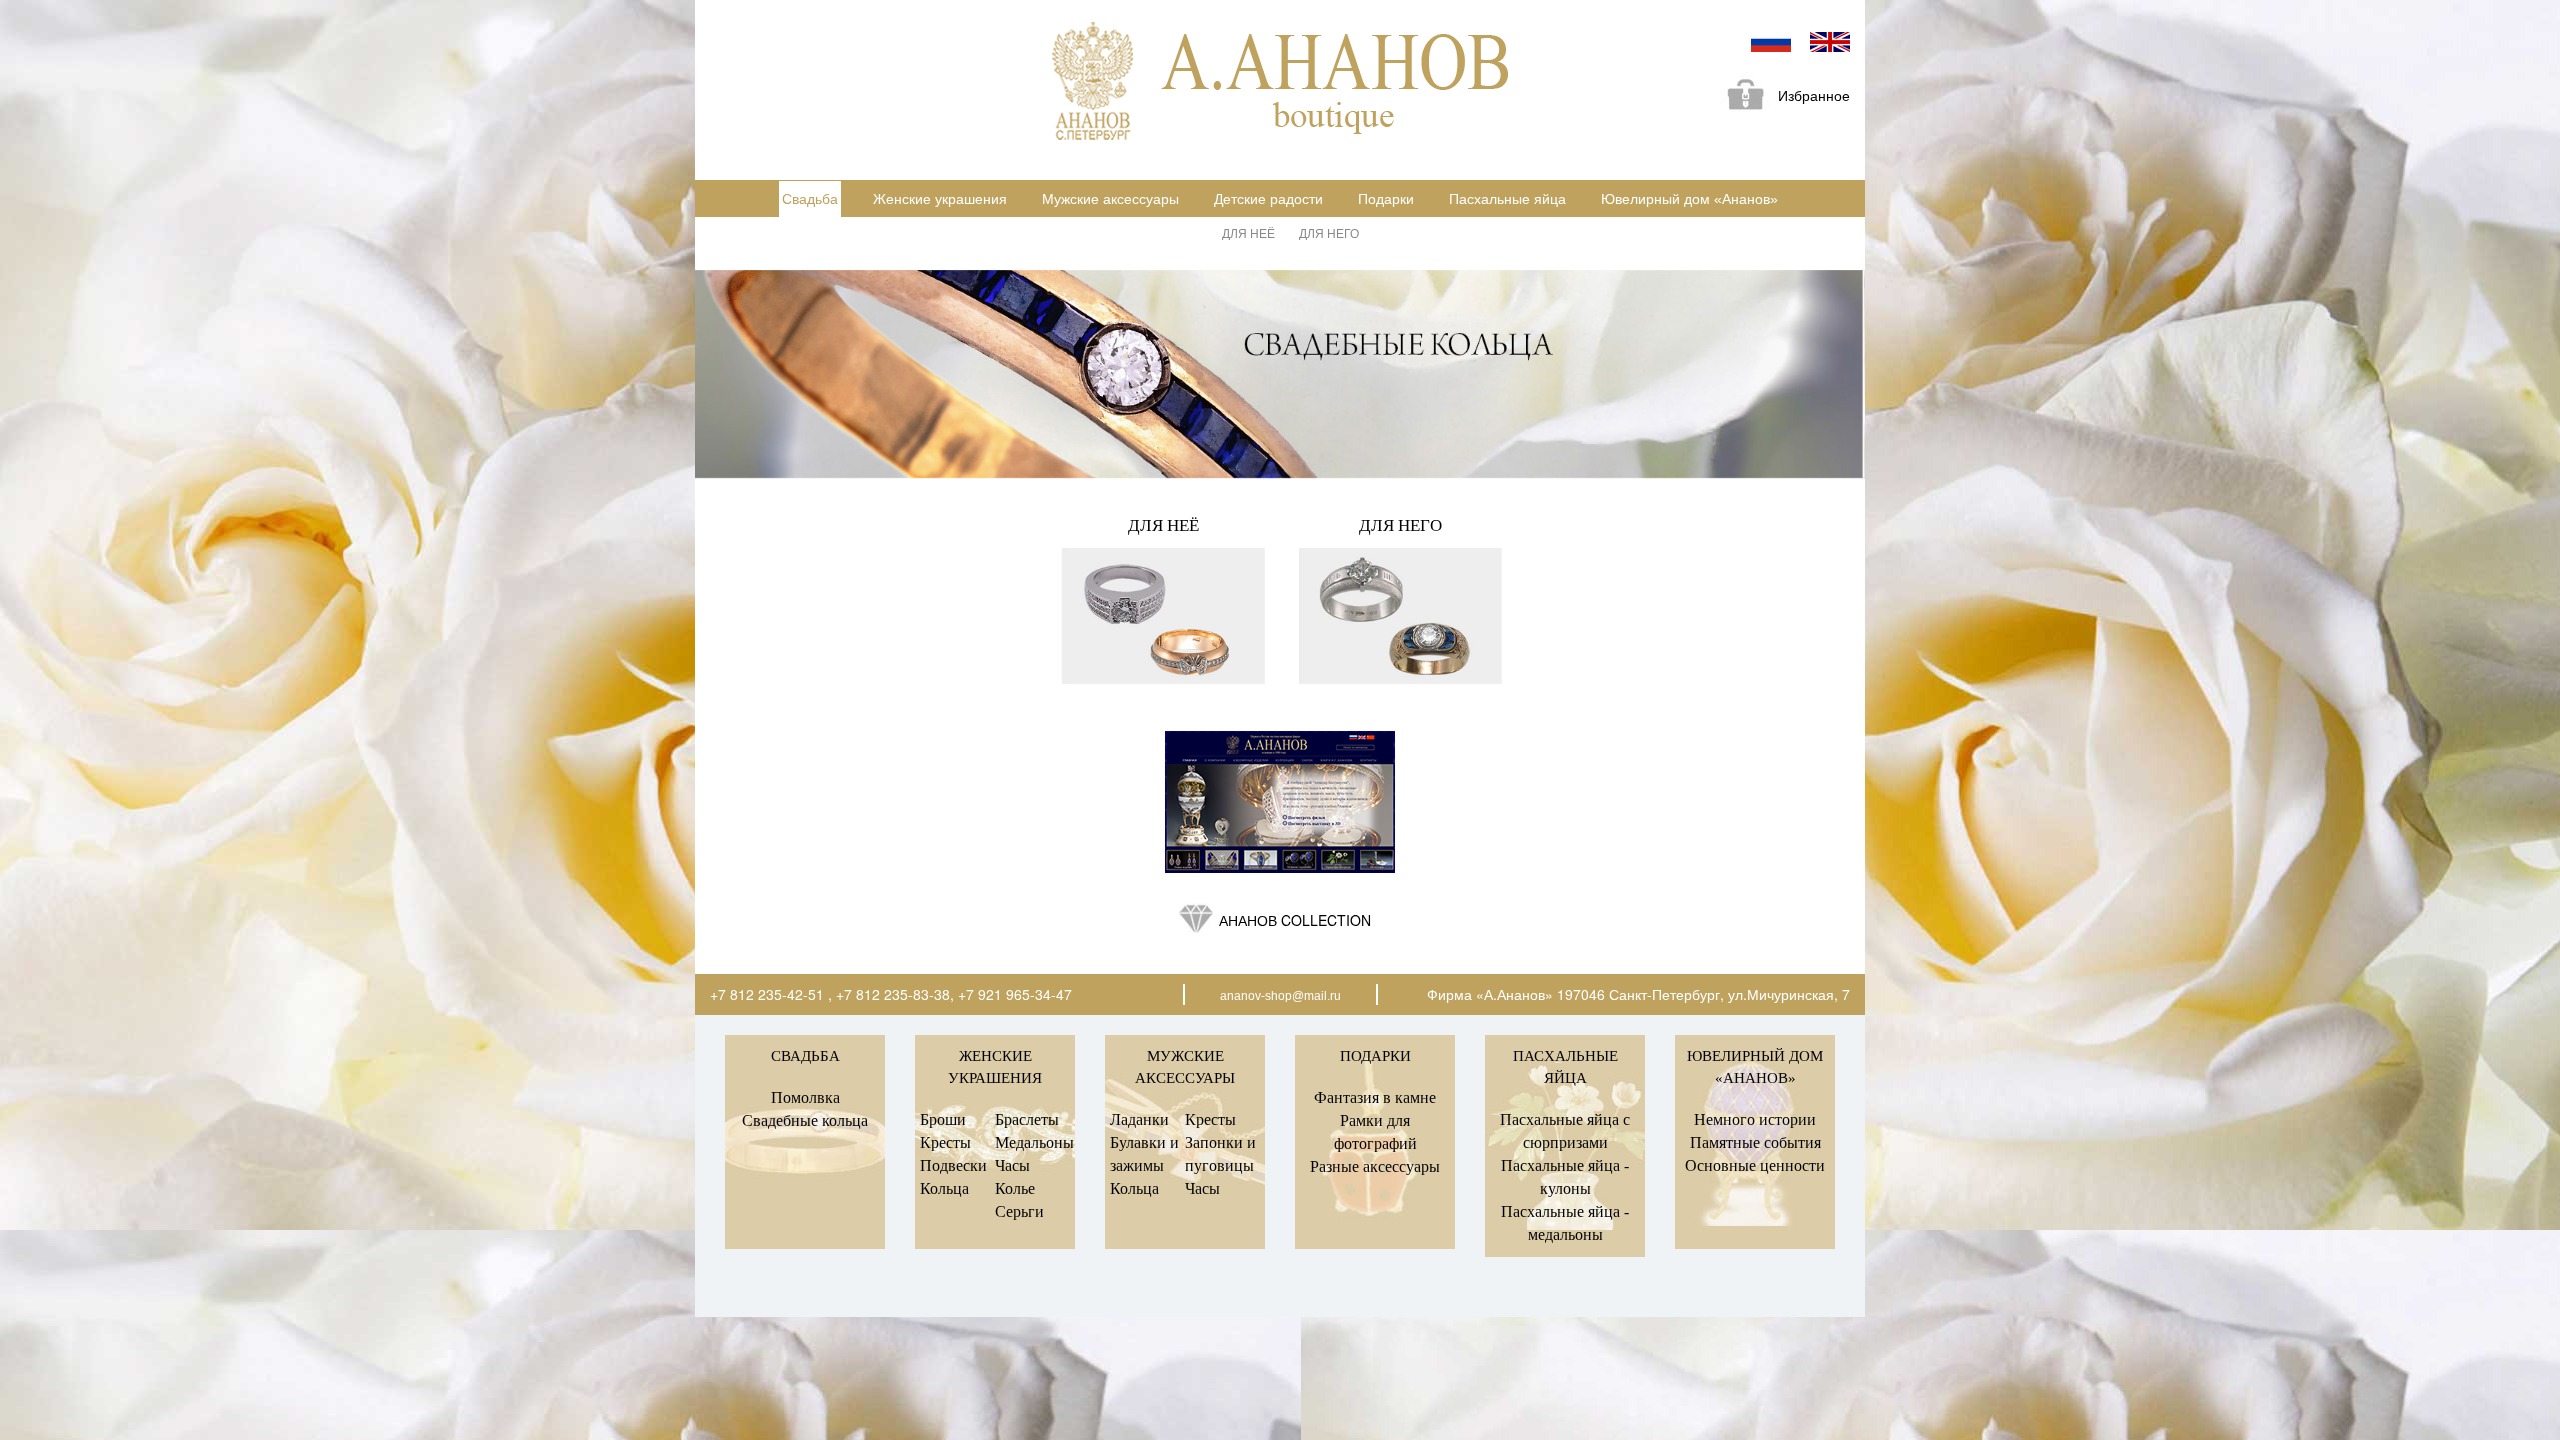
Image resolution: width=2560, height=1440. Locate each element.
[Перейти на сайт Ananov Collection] (1280, 802)
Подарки (1386, 199)
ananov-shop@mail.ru (1280, 996)
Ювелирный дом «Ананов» (1689, 199)
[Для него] (1400, 616)
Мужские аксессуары (1110, 199)
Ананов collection (1295, 920)
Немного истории (1755, 1119)
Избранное (1814, 96)
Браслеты (1027, 1119)
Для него (1329, 232)
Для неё (1248, 232)
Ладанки (1139, 1119)
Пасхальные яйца (1507, 199)
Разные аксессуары (1375, 1166)
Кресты (945, 1142)
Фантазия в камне (1375, 1097)
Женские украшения (940, 199)
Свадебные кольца (805, 1120)
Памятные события (1755, 1142)
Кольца (944, 1188)
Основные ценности (1755, 1165)
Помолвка (805, 1097)
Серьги (1019, 1211)
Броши (943, 1119)
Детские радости (1268, 199)
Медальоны (1034, 1142)
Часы (1012, 1165)
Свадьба (810, 199)
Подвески (953, 1165)
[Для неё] (1164, 616)
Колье (1015, 1188)
